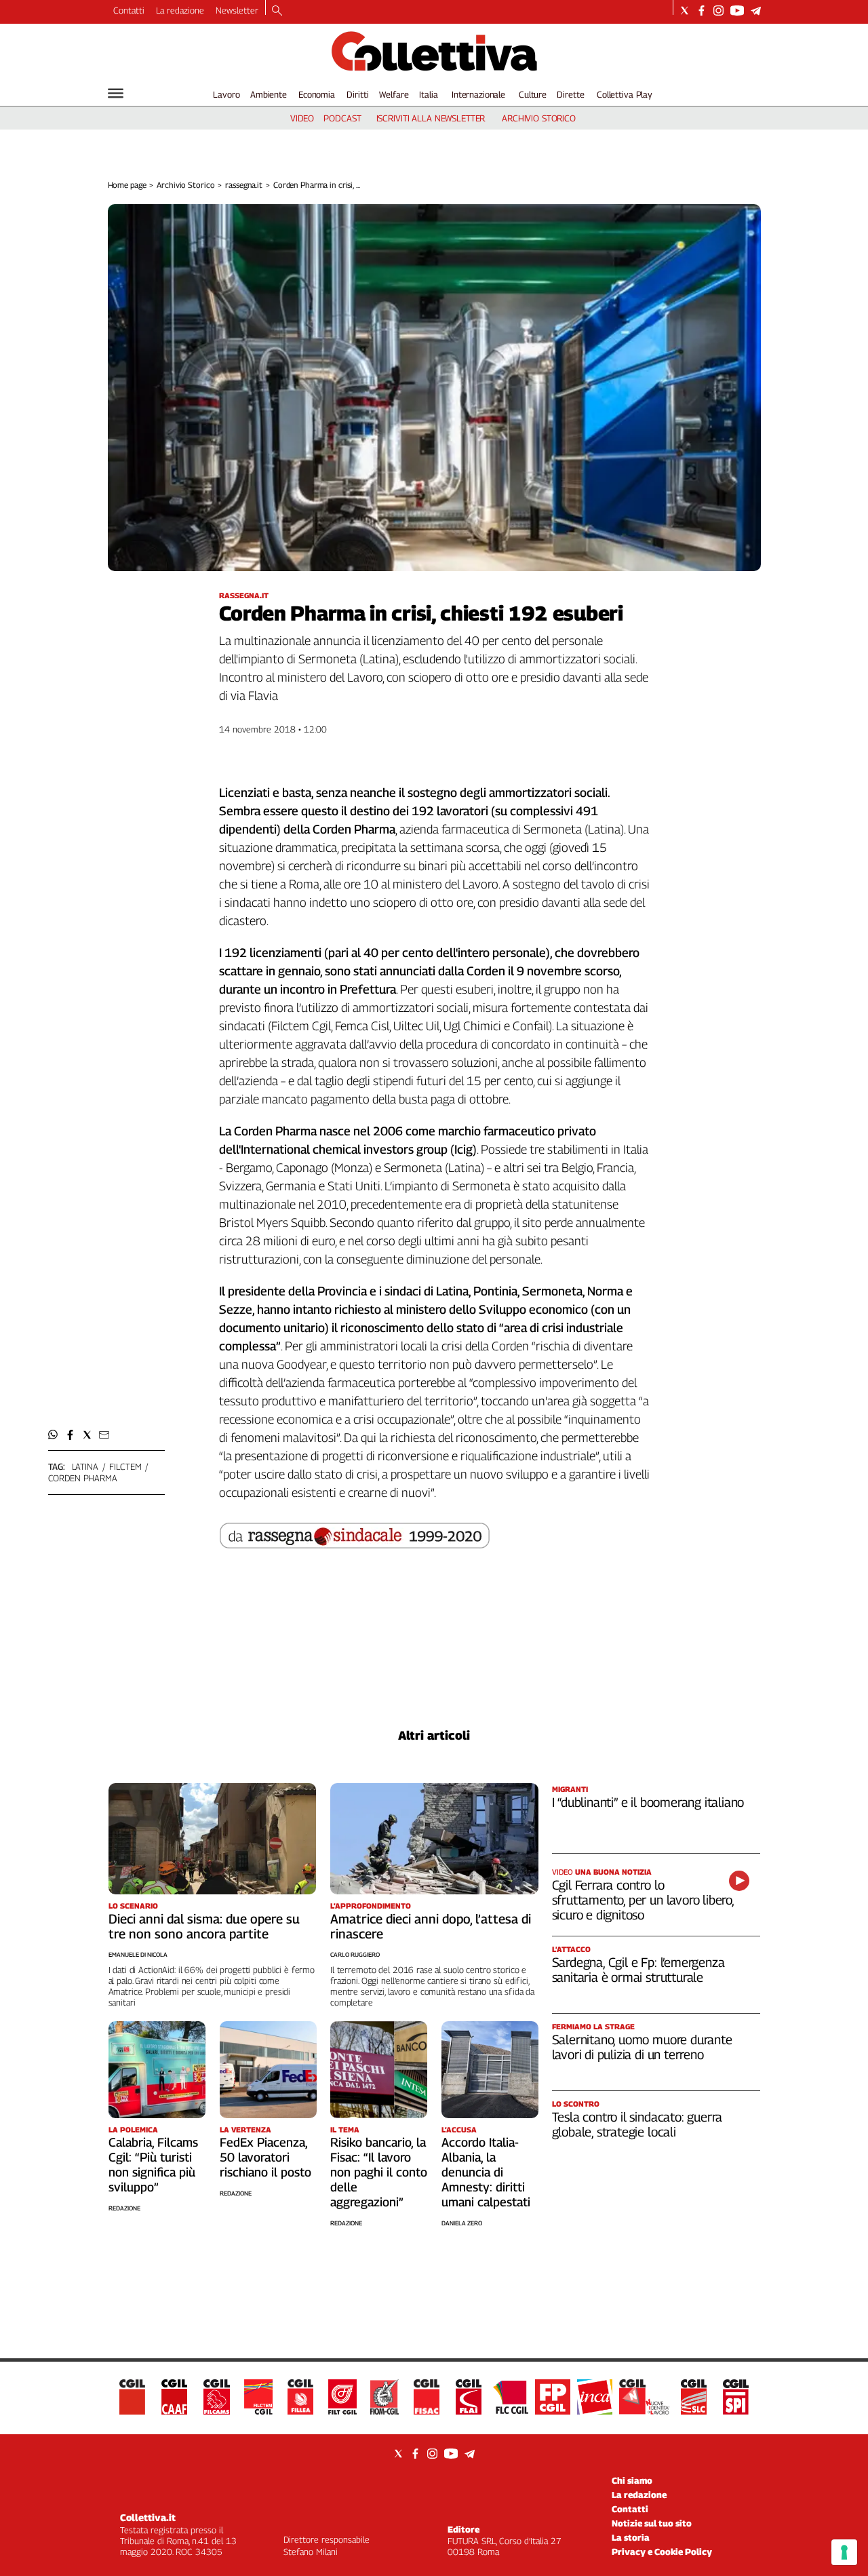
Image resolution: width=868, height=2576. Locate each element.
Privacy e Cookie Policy (662, 2552)
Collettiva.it (148, 2517)
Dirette (570, 94)
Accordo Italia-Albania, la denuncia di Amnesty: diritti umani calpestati (486, 2172)
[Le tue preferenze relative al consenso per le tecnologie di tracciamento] (844, 2552)
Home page (127, 185)
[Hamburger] (116, 93)
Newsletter (237, 10)
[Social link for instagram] (718, 11)
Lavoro (226, 94)
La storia (631, 2537)
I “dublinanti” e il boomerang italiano (648, 1802)
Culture (533, 94)
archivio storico (539, 118)
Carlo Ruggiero (355, 1954)
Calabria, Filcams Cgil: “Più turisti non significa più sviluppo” (153, 2165)
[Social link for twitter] (685, 11)
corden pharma (83, 1478)
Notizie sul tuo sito (652, 2523)
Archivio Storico (185, 185)
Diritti (357, 94)
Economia (317, 94)
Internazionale (478, 94)
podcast (342, 118)
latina (85, 1466)
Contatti (129, 10)
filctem (125, 1466)
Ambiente (269, 94)
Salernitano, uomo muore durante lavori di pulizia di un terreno (642, 2047)
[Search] (277, 12)
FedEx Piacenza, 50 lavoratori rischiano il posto (265, 2157)
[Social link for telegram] (756, 11)
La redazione (180, 10)
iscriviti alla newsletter (431, 118)
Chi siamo (632, 2480)
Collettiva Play (625, 94)
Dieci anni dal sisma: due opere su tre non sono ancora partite (204, 1926)
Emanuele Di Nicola (138, 1954)
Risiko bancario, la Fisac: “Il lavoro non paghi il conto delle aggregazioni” (379, 2172)
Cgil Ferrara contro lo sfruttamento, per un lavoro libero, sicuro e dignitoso (643, 1900)
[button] (53, 1435)
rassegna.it (244, 185)
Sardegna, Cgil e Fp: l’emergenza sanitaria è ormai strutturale (638, 1970)
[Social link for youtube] (737, 11)
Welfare (394, 94)
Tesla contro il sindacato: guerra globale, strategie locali (637, 2124)
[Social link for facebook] (702, 11)
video (302, 118)
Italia (428, 94)
